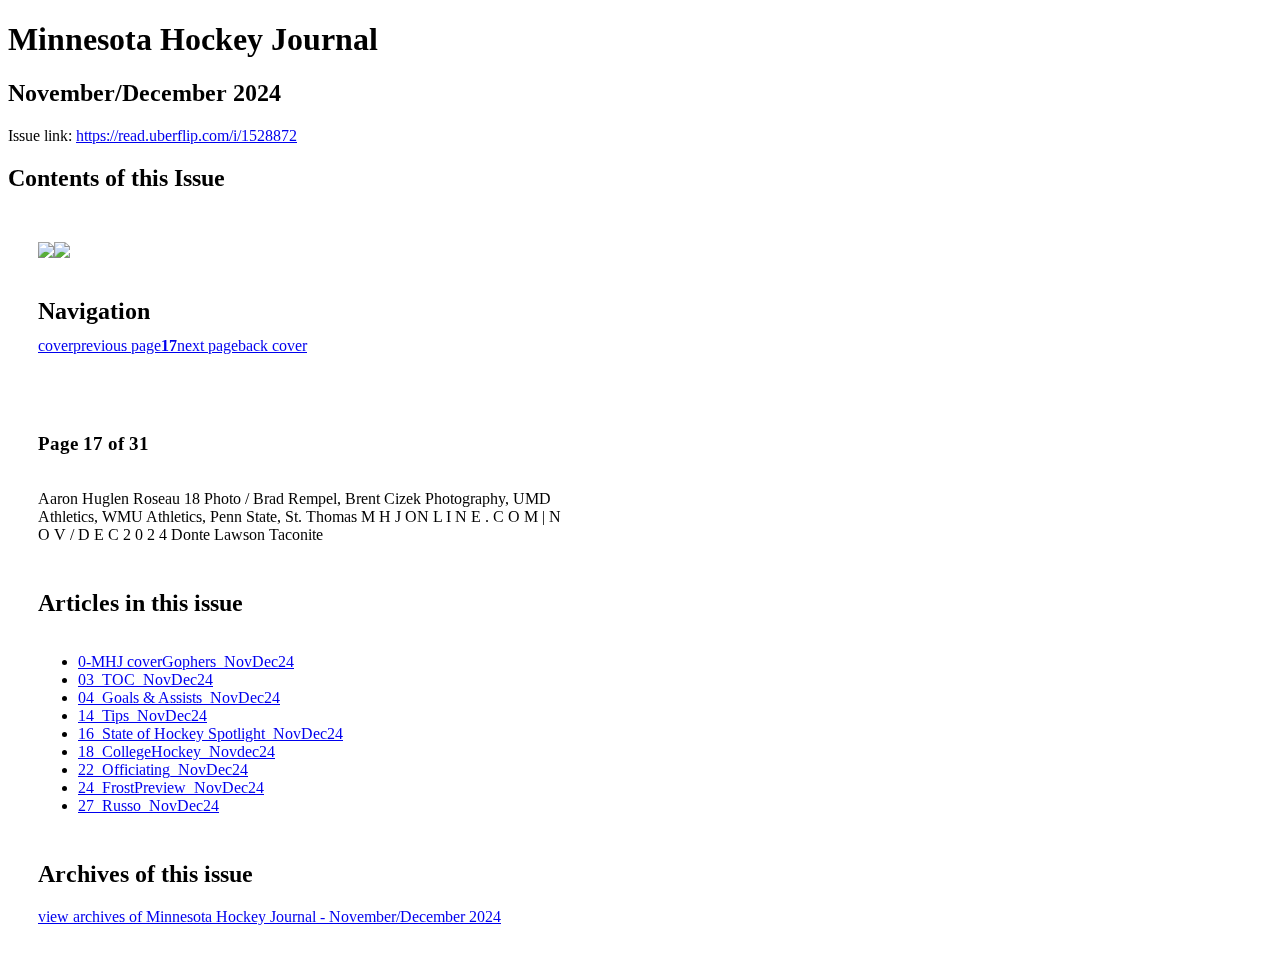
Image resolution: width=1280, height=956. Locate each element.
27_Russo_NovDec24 (148, 805)
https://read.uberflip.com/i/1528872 (186, 135)
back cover (272, 345)
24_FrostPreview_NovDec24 (171, 787)
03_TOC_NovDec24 (145, 679)
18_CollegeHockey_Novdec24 (176, 751)
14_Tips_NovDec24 (142, 715)
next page (207, 345)
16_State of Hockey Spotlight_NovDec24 (210, 733)
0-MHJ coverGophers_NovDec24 (186, 661)
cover (55, 345)
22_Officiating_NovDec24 (163, 769)
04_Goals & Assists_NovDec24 (179, 697)
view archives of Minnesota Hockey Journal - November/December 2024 (269, 916)
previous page (117, 345)
